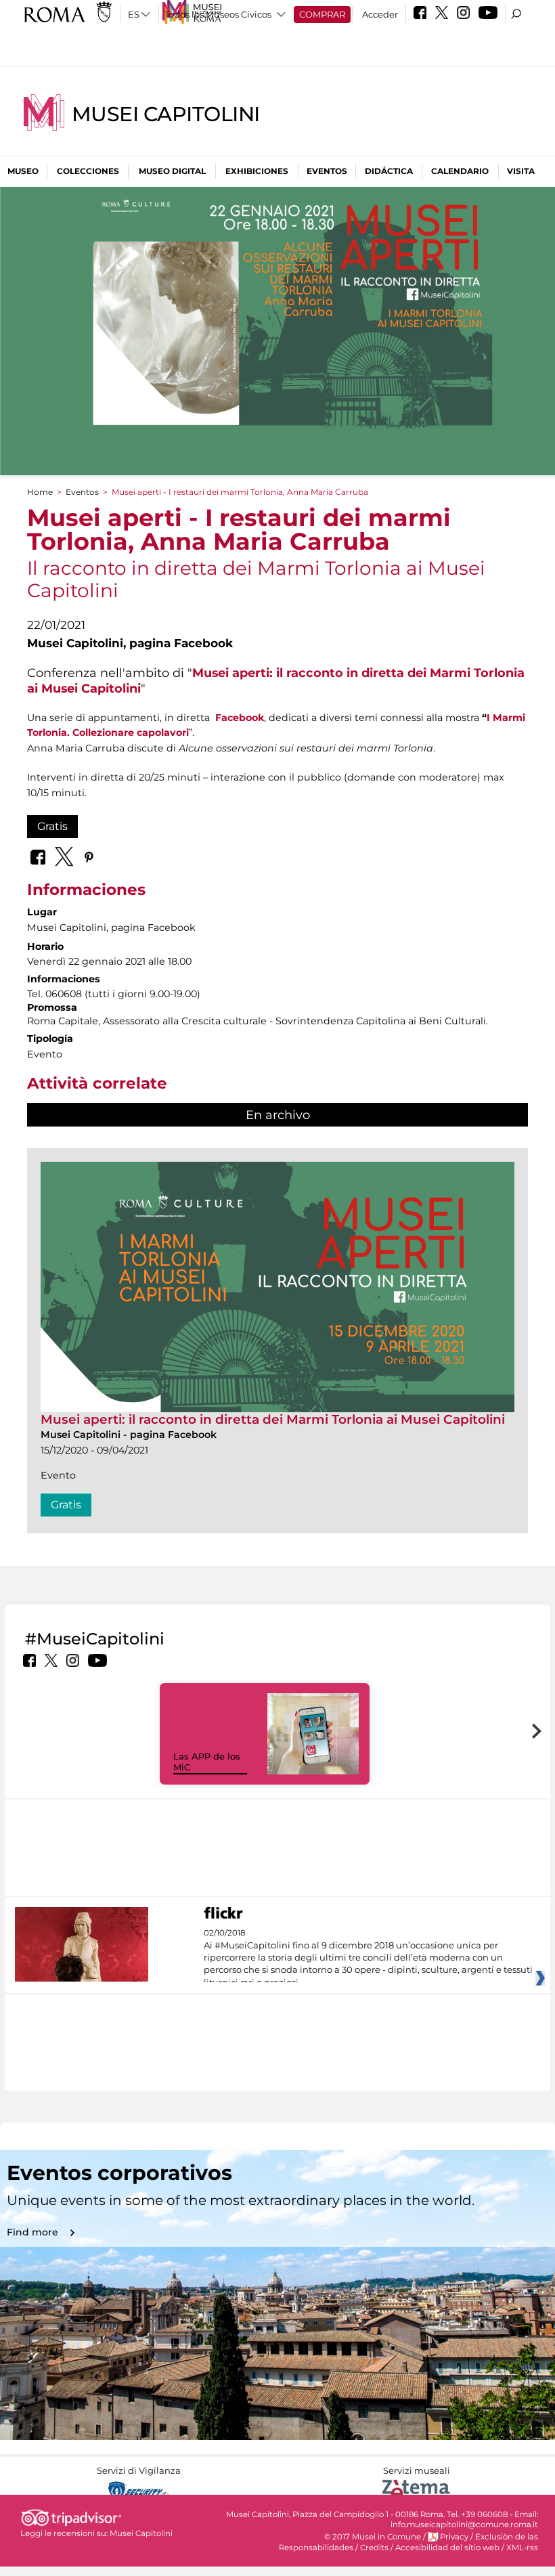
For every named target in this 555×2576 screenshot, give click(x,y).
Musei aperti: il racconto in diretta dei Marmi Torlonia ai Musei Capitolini (273, 1419)
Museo (23, 171)
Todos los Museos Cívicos (218, 14)
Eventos (327, 171)
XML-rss (522, 2548)
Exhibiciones (257, 171)
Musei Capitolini (166, 114)
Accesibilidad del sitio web (447, 2548)
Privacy (454, 2537)
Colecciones (88, 171)
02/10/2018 (368, 1958)
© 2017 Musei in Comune (373, 2537)
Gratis (52, 826)
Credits (374, 2548)
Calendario (460, 171)
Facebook (240, 718)
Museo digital (172, 171)
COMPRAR (322, 14)
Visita (521, 171)
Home (40, 492)
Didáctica (389, 171)
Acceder (380, 14)
